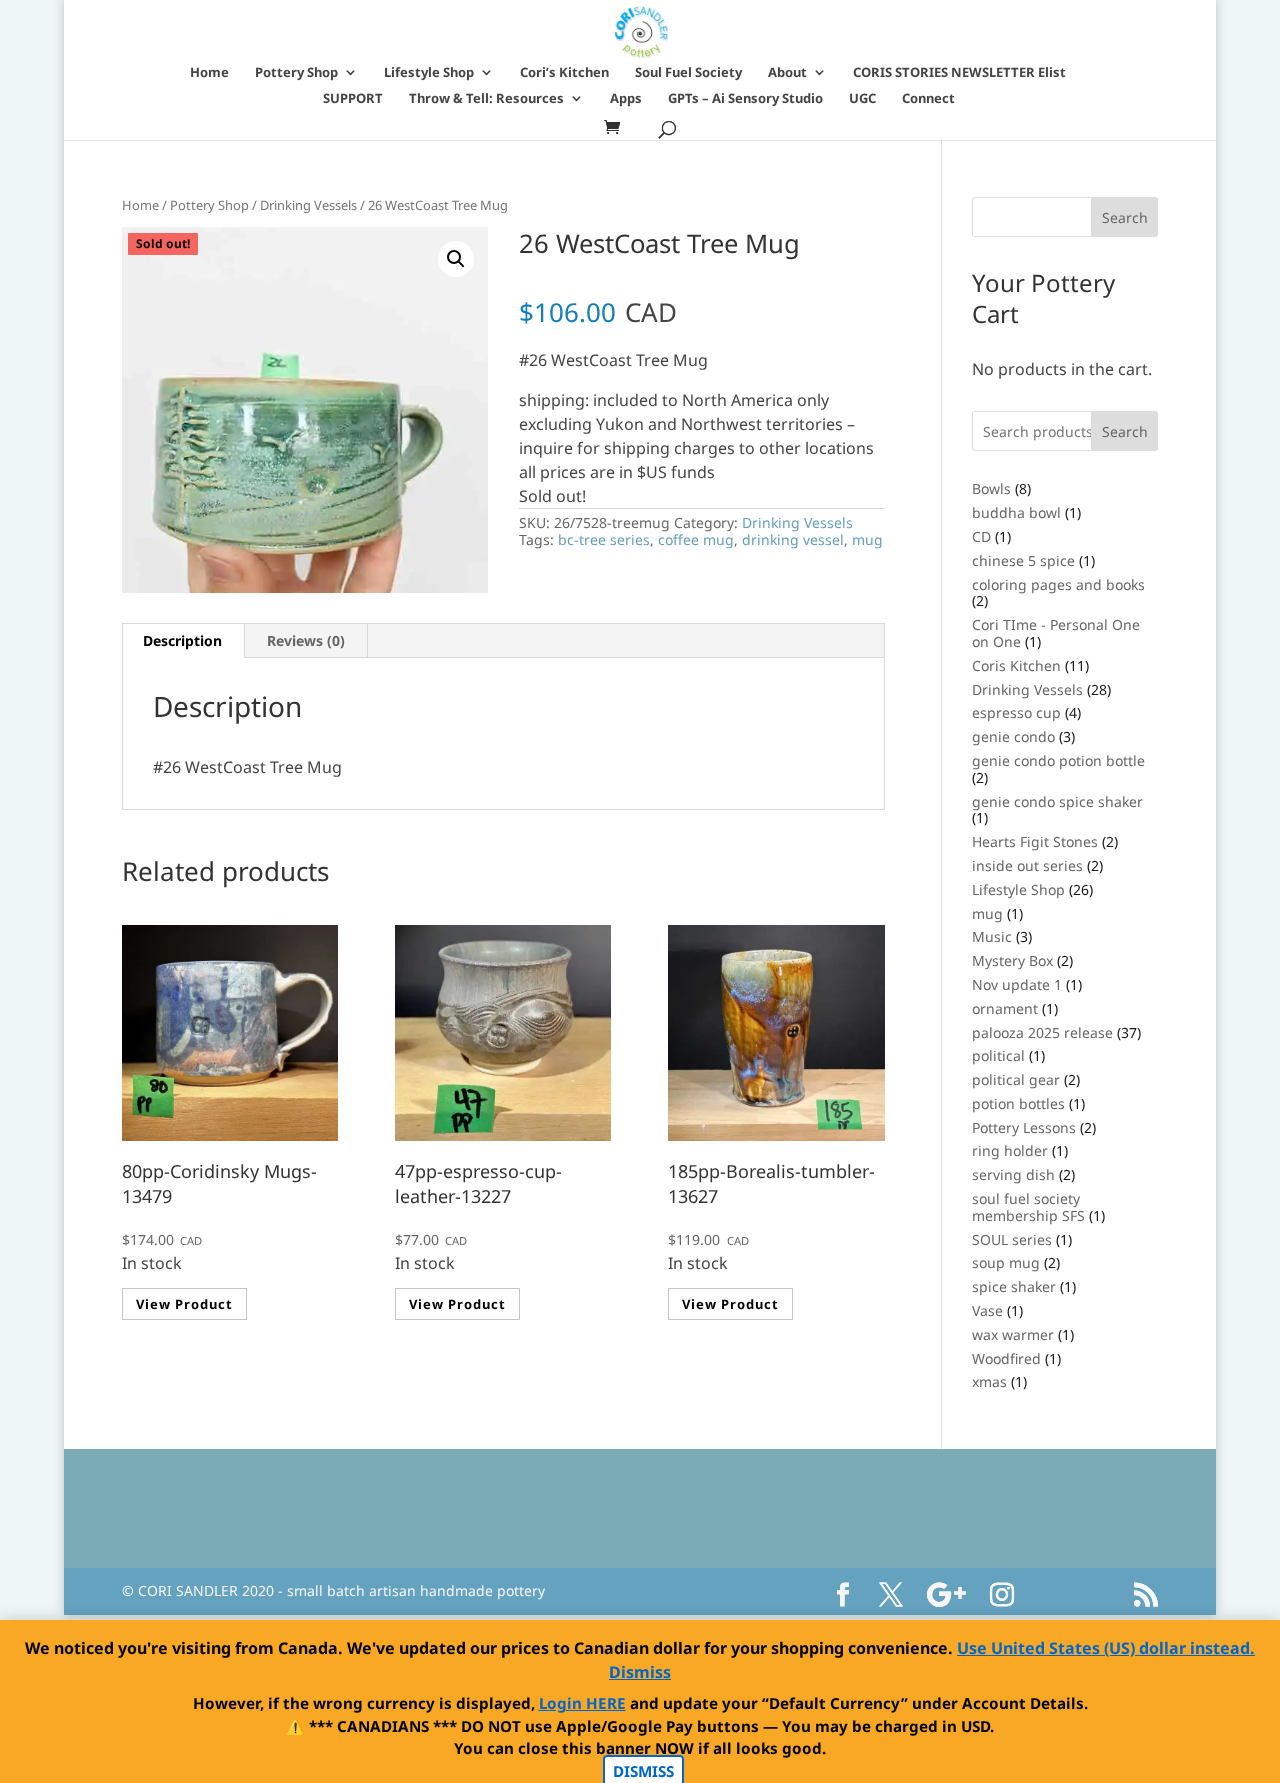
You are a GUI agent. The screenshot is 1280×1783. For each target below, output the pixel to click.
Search (1125, 431)
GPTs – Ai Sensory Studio (745, 99)
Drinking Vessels (308, 205)
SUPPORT (353, 99)
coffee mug (696, 539)
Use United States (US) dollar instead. (1106, 1648)
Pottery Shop (296, 73)
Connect (928, 99)
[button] (456, 259)
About (787, 73)
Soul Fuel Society (688, 73)
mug (867, 539)
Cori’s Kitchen (564, 73)
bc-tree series (604, 539)
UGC (862, 99)
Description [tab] (182, 640)
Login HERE (582, 1703)
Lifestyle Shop (429, 73)
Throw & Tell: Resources (486, 99)
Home (209, 73)
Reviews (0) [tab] (306, 640)
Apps (626, 99)
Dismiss (640, 1672)
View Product (184, 1304)
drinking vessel (793, 539)
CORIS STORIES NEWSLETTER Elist (959, 73)
